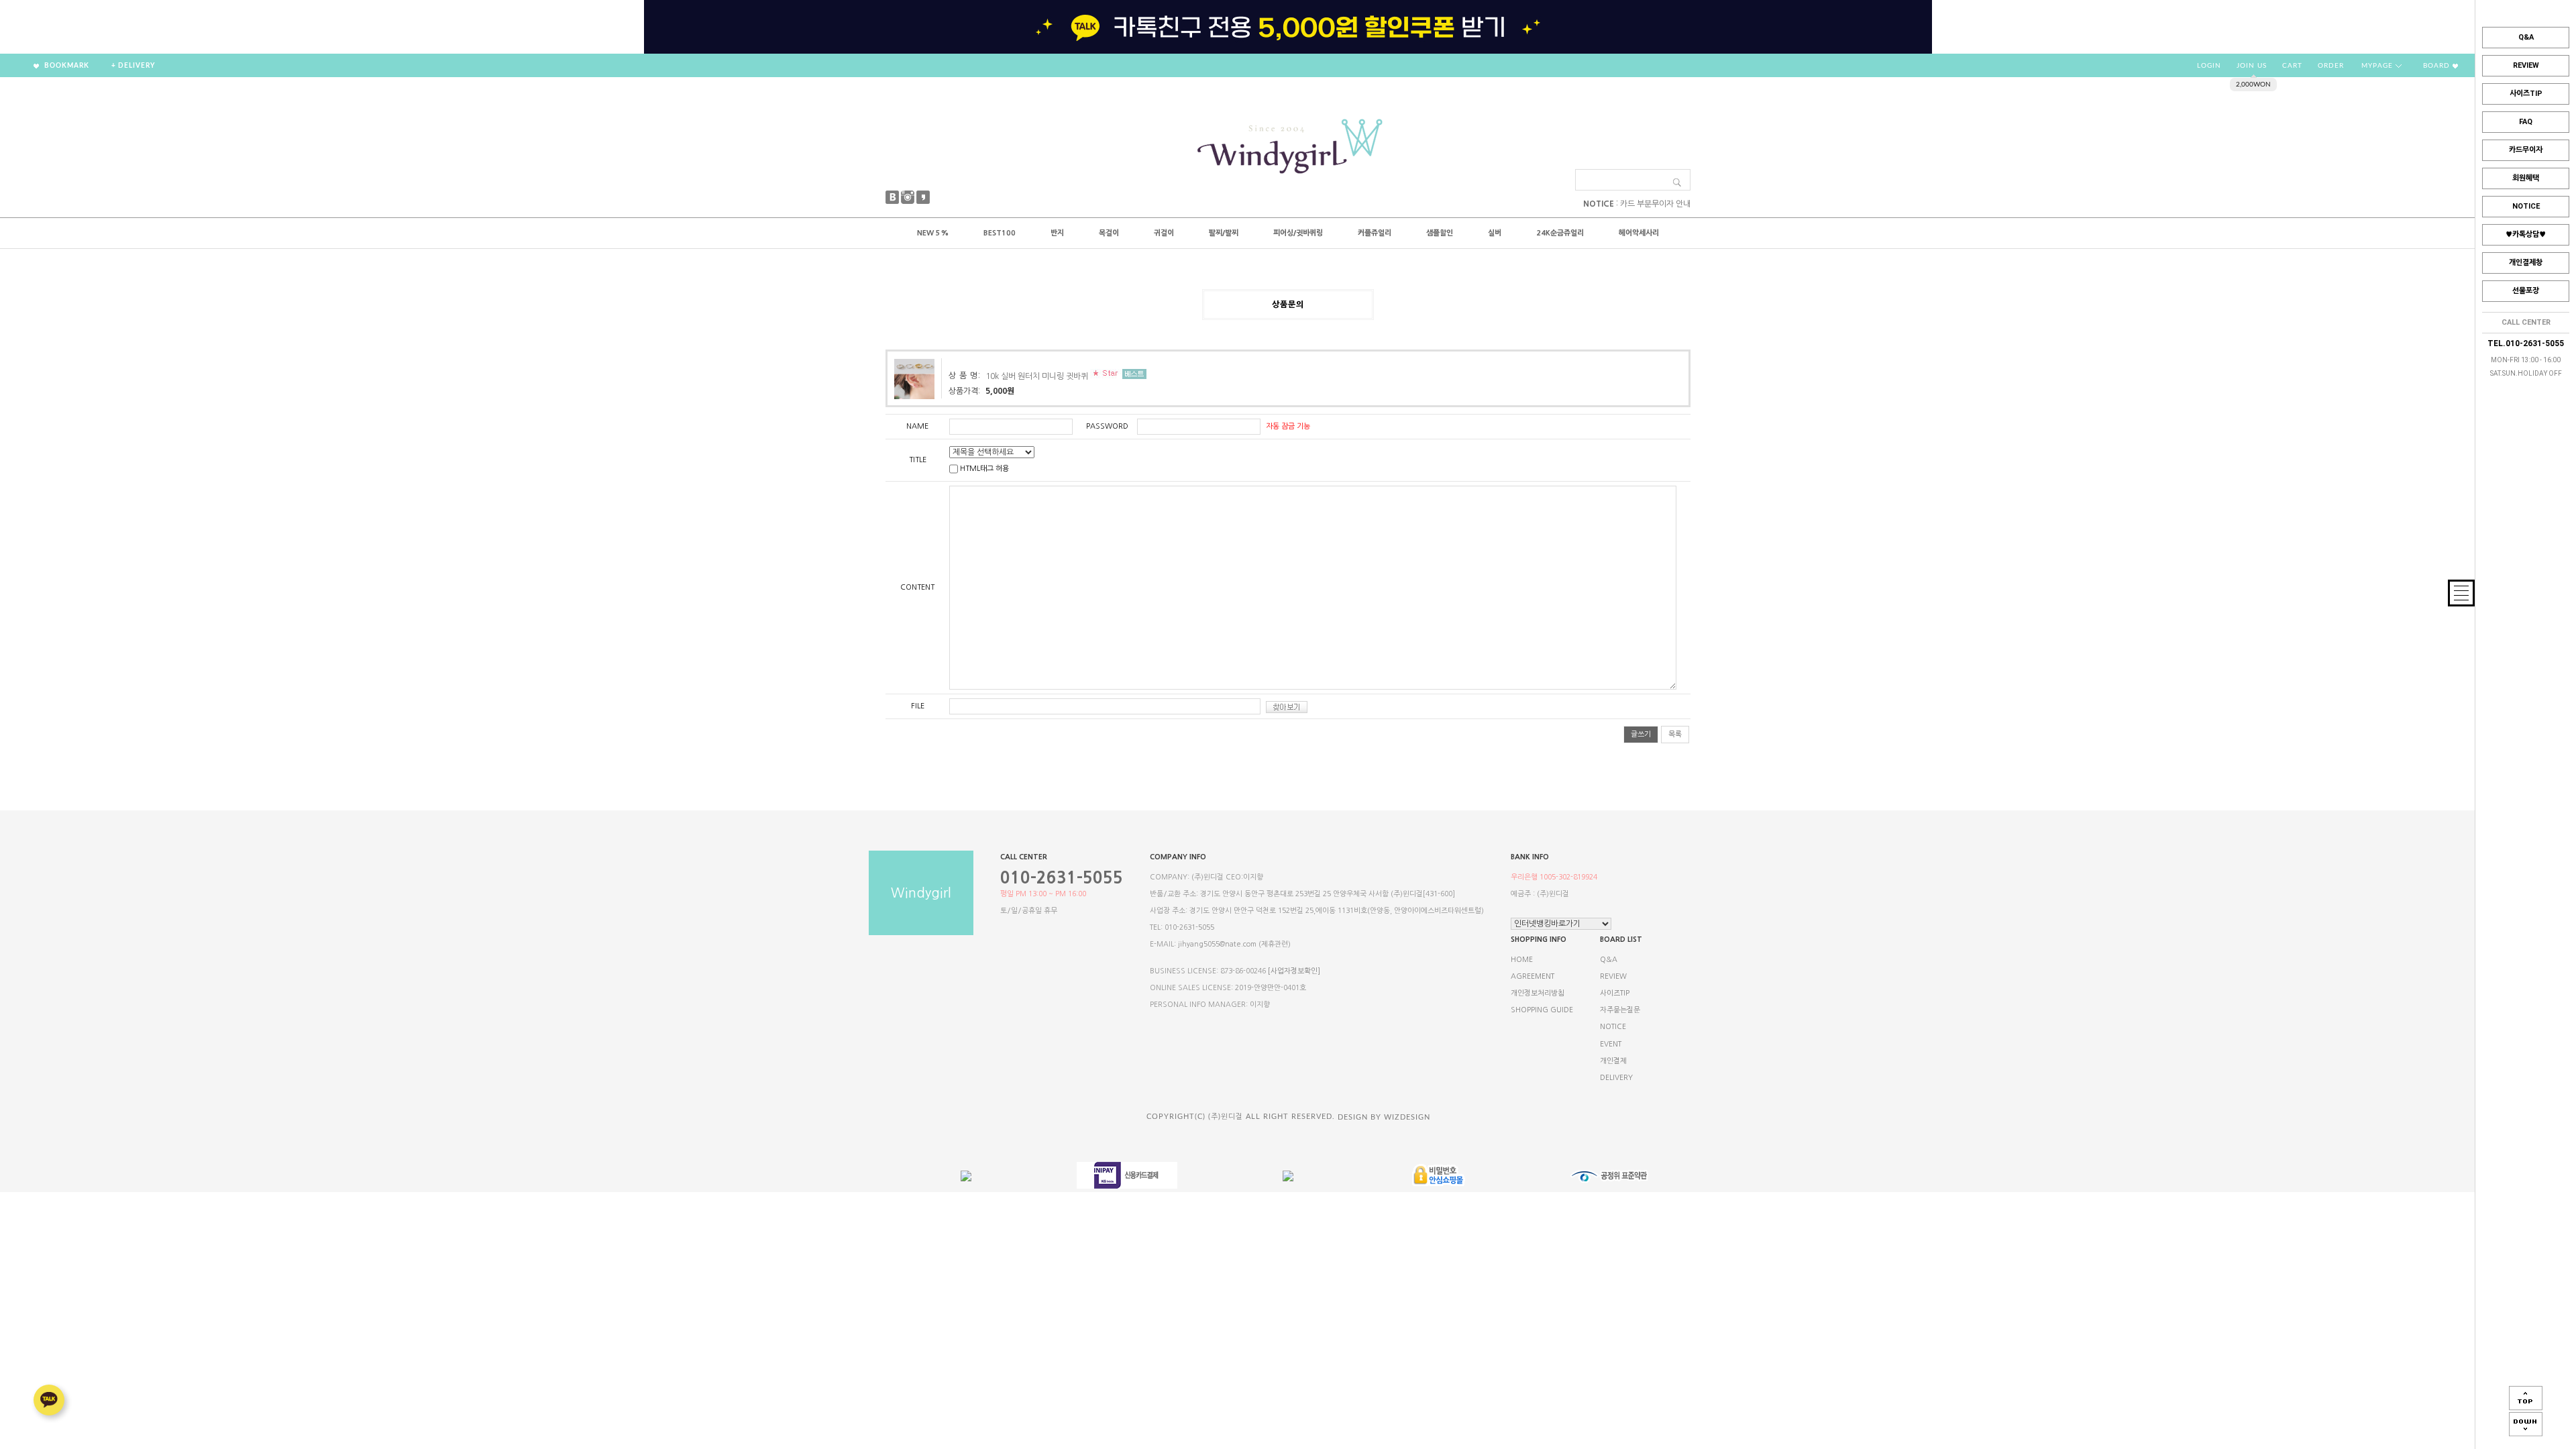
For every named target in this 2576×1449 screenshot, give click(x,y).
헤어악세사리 (1639, 233)
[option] (1288, 27)
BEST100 (1000, 233)
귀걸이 (1164, 233)
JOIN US (2252, 66)
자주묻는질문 (1620, 1010)
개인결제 (1613, 1061)
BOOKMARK (66, 66)
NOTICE (2526, 206)
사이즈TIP (2526, 94)
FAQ (2526, 122)
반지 (1057, 233)
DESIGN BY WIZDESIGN (1384, 1117)
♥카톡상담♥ (2526, 234)
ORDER (2331, 66)
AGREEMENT (1533, 976)
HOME (1522, 960)
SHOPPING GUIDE (1542, 1010)
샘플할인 (1440, 233)
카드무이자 (2526, 150)
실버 (1495, 233)
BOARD (2438, 66)
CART (2292, 66)
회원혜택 (2526, 178)
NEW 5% (933, 233)
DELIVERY (1616, 1078)
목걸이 (1109, 233)
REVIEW (2526, 65)
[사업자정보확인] (1294, 971)
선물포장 (2526, 291)
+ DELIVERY (133, 66)
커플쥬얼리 (1375, 233)
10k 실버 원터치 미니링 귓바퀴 (1037, 376)
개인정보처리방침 (1538, 993)
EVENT (1611, 1044)
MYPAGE (2378, 66)
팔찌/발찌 (1224, 233)
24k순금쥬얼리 (1560, 233)
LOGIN (2209, 66)
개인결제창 (2526, 263)
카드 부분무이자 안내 (1655, 204)
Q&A (2526, 37)
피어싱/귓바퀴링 (1298, 233)
